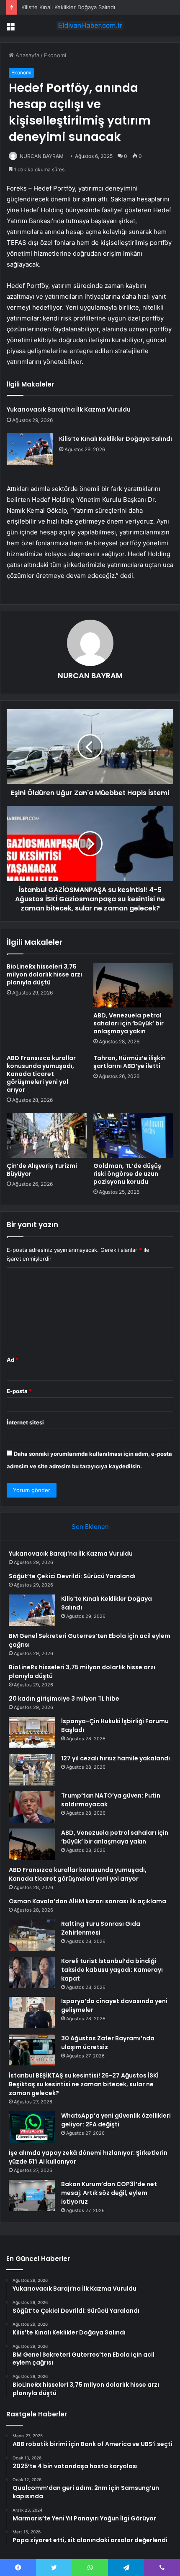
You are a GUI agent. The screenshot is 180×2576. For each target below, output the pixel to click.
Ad (13, 1360)
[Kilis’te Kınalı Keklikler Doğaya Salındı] (30, 449)
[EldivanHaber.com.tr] (90, 25)
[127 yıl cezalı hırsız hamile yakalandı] (32, 1770)
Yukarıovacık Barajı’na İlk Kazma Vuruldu (69, 409)
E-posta (19, 1391)
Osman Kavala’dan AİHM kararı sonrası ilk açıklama (87, 1901)
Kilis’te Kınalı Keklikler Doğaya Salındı (68, 7)
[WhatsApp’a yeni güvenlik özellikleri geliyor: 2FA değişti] (32, 2127)
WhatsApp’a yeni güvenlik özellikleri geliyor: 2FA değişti (116, 2120)
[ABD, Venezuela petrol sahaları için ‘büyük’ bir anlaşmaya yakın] (133, 985)
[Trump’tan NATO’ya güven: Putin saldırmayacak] (32, 1807)
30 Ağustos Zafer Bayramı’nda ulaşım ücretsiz (108, 2043)
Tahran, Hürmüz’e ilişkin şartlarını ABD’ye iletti (130, 1062)
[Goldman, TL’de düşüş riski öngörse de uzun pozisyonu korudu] (133, 1135)
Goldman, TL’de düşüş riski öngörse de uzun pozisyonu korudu (127, 1174)
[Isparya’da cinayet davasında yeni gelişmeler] (32, 2013)
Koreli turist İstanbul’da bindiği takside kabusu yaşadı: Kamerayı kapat (112, 1970)
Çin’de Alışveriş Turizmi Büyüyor (42, 1170)
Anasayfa (27, 55)
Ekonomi (55, 55)
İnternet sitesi (25, 1422)
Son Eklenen (90, 1527)
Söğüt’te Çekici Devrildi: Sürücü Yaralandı (72, 1576)
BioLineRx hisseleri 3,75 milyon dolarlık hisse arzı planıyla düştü (44, 974)
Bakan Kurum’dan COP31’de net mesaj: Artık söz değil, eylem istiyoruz (109, 2193)
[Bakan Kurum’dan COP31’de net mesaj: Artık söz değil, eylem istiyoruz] (32, 2196)
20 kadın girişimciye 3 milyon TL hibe (64, 1699)
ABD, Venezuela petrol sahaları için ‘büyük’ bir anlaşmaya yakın (129, 1023)
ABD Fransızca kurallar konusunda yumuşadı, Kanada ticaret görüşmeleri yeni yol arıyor (41, 1074)
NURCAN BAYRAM (42, 156)
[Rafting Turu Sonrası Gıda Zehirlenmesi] (32, 1935)
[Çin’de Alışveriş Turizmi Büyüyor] (47, 1135)
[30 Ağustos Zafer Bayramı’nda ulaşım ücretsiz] (32, 2050)
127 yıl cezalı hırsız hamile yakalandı (116, 1758)
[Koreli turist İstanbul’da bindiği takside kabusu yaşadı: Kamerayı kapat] (32, 1972)
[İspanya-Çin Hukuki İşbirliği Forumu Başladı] (32, 1733)
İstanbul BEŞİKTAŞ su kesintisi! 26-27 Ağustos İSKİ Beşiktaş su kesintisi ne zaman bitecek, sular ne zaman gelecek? (84, 2084)
